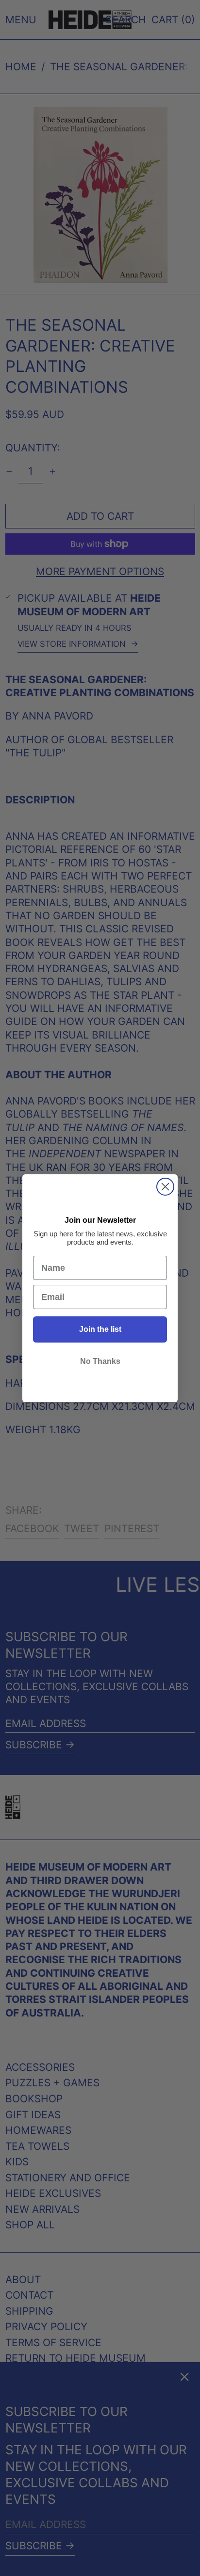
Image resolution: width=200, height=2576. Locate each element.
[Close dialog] (165, 1187)
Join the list (100, 1329)
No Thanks (100, 1361)
